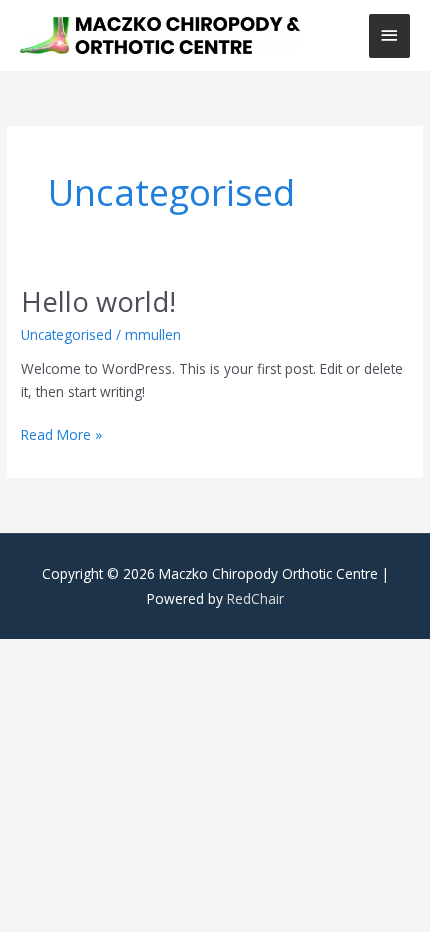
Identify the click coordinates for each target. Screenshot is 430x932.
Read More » (61, 434)
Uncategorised (66, 334)
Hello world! (98, 301)
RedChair (255, 598)
